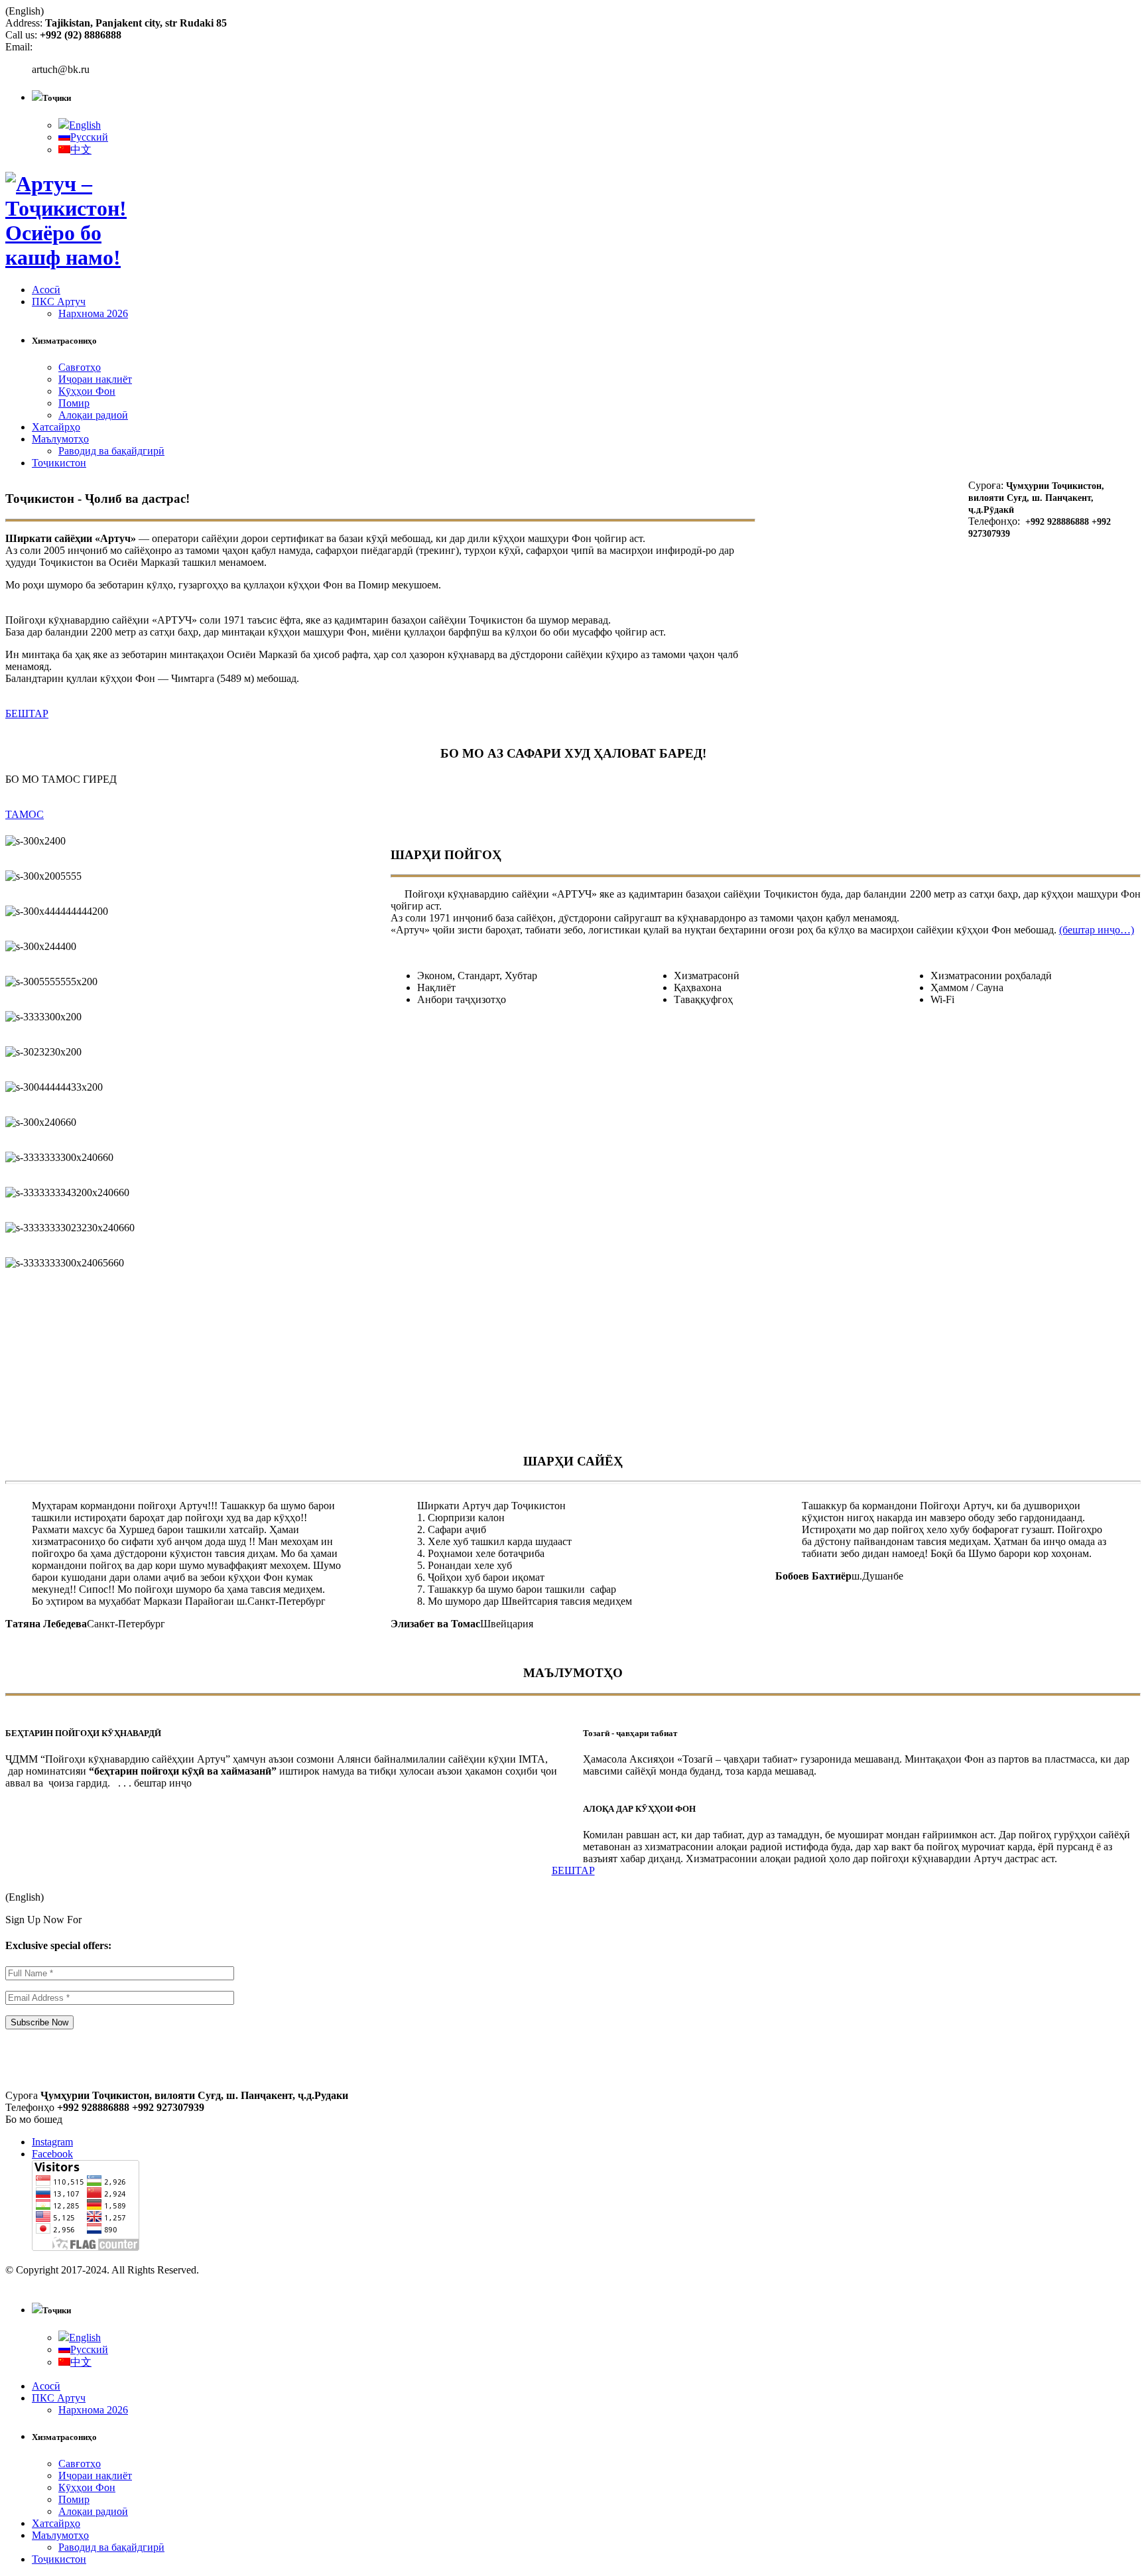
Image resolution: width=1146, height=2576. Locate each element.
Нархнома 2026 (93, 313)
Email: (19, 47)
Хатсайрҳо (56, 427)
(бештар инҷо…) (1097, 930)
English (85, 125)
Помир (74, 403)
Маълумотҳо (60, 439)
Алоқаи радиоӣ (93, 415)
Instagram (52, 2142)
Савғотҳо (80, 367)
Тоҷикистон (59, 463)
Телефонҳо (30, 2107)
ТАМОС (25, 814)
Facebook (52, 2154)
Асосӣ (46, 290)
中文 (81, 150)
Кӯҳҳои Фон (87, 391)
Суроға (22, 2095)
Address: (25, 23)
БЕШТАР (27, 713)
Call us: (23, 35)
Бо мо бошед (34, 2119)
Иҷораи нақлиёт (95, 379)
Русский (89, 137)
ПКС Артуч (59, 302)
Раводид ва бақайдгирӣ (111, 451)
